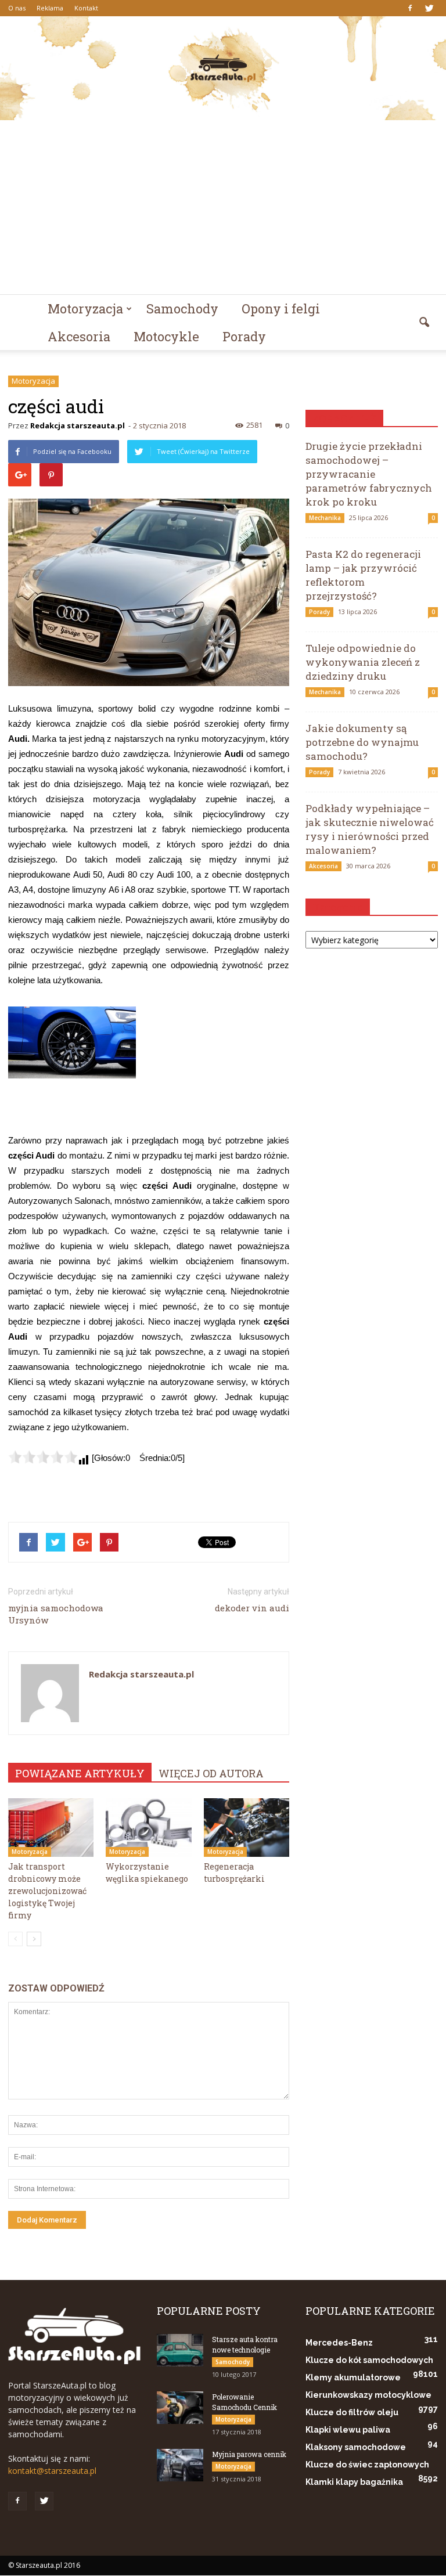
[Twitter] (429, 8)
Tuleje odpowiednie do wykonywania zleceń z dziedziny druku (363, 662)
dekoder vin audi (252, 1608)
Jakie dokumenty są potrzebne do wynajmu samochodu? (362, 742)
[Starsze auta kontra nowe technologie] (180, 2350)
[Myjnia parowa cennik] (180, 2465)
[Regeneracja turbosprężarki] (247, 1828)
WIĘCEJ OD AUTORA (211, 1773)
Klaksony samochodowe (356, 2447)
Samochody (182, 309)
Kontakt (86, 8)
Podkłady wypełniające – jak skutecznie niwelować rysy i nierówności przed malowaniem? (370, 829)
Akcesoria (79, 336)
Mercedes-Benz (339, 2343)
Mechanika (325, 518)
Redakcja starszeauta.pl (78, 425)
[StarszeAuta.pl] (223, 68)
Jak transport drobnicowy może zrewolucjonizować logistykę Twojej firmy (47, 1891)
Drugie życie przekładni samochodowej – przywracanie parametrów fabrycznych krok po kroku (369, 474)
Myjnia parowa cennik (249, 2454)
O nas (17, 8)
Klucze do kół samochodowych (369, 2360)
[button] (424, 323)
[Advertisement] (223, 207)
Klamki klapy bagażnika (354, 2482)
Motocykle (166, 336)
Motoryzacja (85, 309)
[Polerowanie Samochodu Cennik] (180, 2408)
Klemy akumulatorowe (353, 2377)
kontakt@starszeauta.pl (52, 2471)
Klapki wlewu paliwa (348, 2430)
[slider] (43, 1457)
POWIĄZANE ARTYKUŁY (80, 1773)
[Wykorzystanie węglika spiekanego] (148, 1828)
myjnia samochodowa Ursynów (56, 1614)
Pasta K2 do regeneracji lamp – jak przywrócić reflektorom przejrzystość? (363, 575)
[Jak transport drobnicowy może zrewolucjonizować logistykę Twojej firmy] (51, 1828)
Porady (244, 336)
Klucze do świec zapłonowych (367, 2465)
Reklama (50, 8)
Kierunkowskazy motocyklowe (368, 2395)
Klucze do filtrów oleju (352, 2412)
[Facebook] (410, 8)
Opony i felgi (281, 309)
